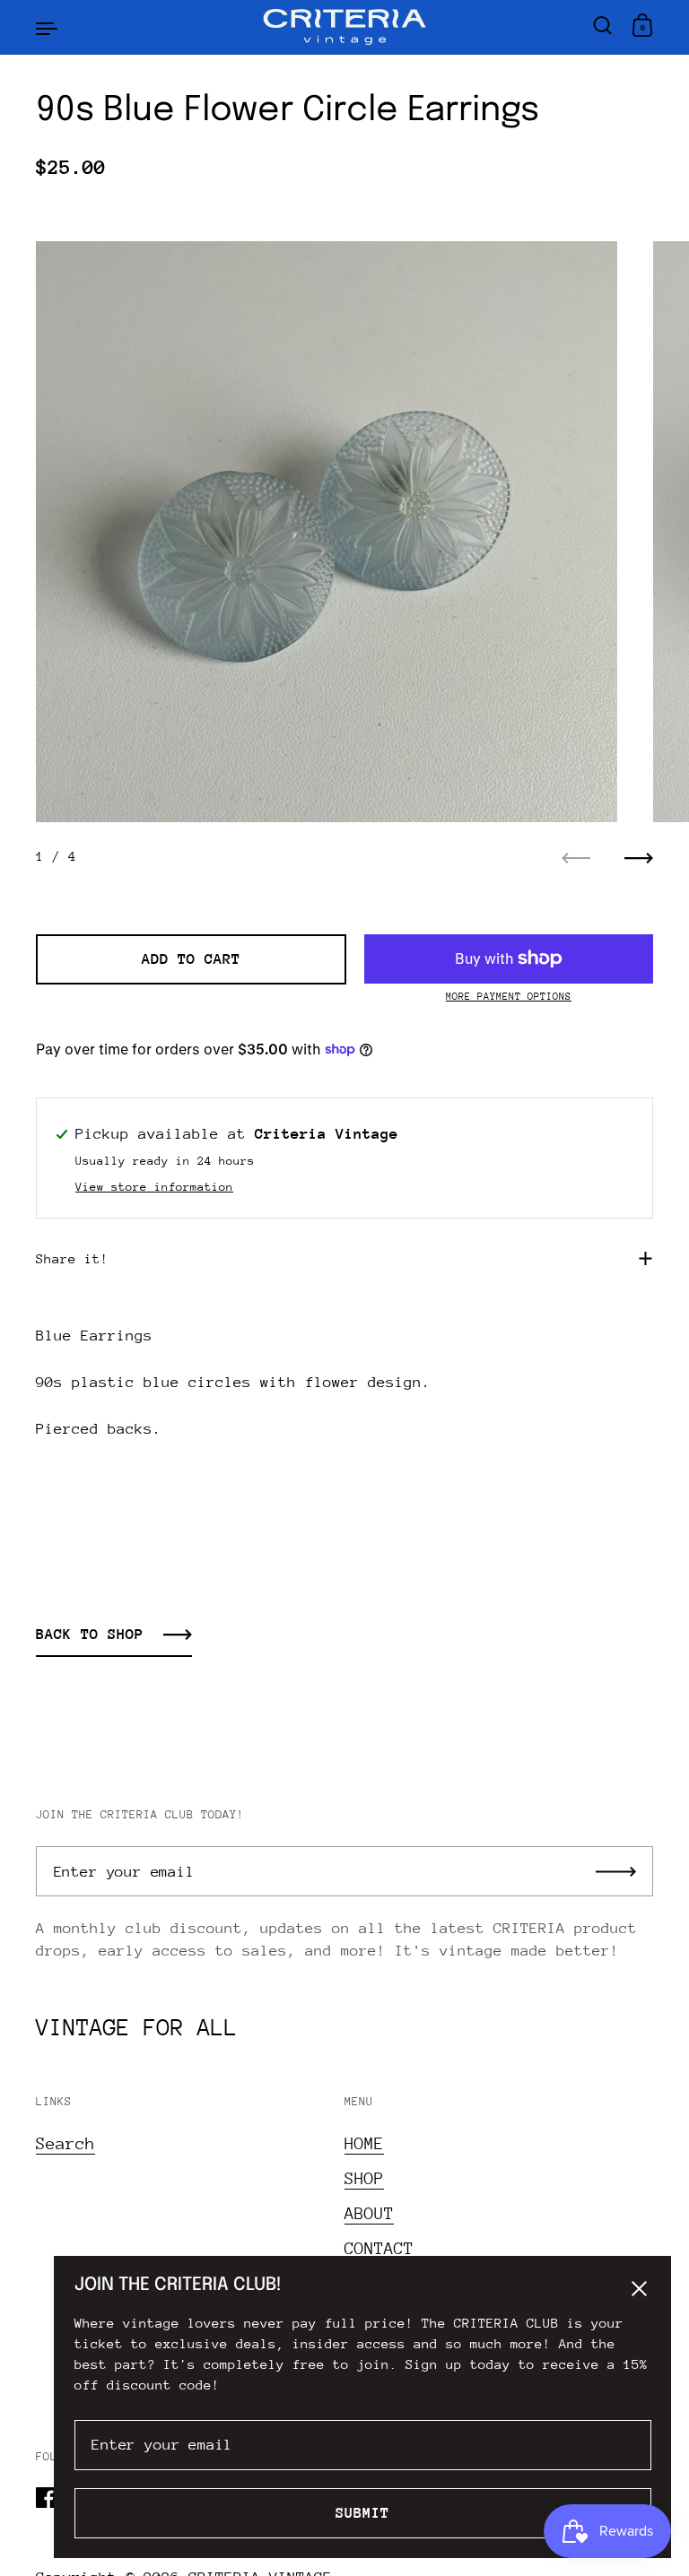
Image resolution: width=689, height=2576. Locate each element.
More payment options (509, 997)
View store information (154, 1187)
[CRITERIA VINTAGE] (345, 27)
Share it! (72, 1258)
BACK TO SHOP (90, 1634)
